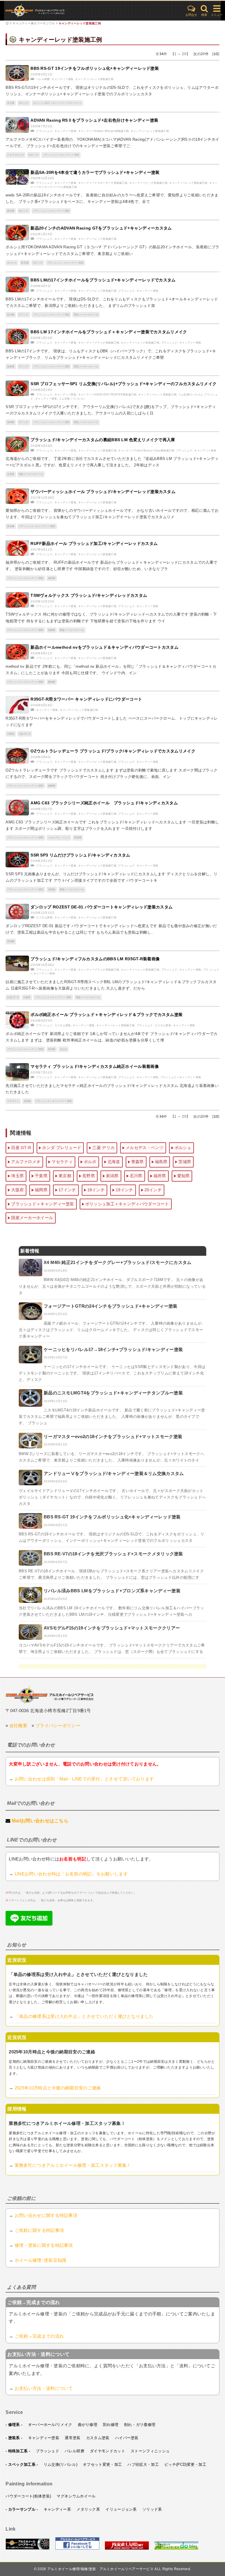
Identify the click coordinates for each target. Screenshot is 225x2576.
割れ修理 (111, 2425)
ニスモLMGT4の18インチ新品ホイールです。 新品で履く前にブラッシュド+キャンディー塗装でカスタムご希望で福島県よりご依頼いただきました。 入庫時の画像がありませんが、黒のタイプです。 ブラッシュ (112, 1417)
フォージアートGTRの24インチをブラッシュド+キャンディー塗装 (111, 1306)
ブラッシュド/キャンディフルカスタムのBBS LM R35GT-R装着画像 (95, 959)
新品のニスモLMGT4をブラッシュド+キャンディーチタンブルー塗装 (113, 1393)
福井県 (52, 578)
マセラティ (13, 1101)
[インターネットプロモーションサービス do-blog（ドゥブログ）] (176, 2548)
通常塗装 (73, 2438)
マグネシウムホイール (76, 2496)
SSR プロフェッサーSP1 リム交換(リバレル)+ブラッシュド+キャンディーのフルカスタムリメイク (123, 384)
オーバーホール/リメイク (50, 2425)
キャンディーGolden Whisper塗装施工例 (104, 131)
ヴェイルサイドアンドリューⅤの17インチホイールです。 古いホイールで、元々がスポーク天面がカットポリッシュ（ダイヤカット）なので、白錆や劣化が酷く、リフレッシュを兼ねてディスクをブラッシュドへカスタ (112, 1497)
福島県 (11, 367)
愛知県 (11, 211)
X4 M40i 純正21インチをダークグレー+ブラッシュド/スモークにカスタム (118, 1262)
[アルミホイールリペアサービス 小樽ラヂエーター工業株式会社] (28, 2548)
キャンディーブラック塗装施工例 (99, 343)
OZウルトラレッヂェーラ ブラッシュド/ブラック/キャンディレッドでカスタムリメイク (113, 751)
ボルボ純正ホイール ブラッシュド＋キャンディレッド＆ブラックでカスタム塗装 (106, 1015)
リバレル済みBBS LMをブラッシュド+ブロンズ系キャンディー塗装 (112, 1591)
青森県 (52, 630)
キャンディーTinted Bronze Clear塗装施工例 (146, 451)
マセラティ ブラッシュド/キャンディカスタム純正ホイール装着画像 (95, 1066)
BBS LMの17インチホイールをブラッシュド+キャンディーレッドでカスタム (103, 280)
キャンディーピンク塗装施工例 (148, 183)
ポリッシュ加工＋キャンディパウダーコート (57, 103)
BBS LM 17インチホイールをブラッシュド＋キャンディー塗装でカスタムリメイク (109, 332)
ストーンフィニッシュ (150, 2451)
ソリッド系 (152, 2509)
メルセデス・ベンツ (59, 838)
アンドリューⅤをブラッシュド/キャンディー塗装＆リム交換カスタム (114, 1473)
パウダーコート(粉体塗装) (28, 2496)
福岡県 (11, 422)
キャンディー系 (57, 2509)
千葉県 (41, 1176)
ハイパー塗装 (127, 2438)
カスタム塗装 (44, 917)
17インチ (24, 315)
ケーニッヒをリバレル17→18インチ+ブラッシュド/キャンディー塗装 (113, 1349)
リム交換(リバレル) (190, 395)
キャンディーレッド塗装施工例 (80, 23)
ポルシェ (12, 263)
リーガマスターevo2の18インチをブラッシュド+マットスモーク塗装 (113, 1436)
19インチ (24, 103)
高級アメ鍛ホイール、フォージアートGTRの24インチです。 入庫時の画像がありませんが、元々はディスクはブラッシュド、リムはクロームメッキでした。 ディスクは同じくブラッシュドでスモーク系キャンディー (112, 1330)
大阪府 (11, 734)
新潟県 (11, 315)
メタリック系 (88, 2509)
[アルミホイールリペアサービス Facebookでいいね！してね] (77, 2548)
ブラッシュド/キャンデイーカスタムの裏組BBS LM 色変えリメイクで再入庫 (103, 440)
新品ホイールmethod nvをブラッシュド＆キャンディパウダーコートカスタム (104, 647)
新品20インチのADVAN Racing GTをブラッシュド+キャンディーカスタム (101, 228)
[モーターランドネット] (127, 2548)
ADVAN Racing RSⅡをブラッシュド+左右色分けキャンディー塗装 (94, 120)
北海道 (11, 474)
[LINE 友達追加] (29, 1924)
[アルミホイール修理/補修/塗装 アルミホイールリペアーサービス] (50, 11)
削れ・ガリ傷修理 (140, 2425)
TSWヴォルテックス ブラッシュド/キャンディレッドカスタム (89, 595)
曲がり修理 (88, 2425)
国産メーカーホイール (86, 315)
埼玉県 (11, 103)
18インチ (33, 155)
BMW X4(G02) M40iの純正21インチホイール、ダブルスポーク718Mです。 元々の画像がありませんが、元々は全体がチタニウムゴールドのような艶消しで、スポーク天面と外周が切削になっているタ (112, 1286)
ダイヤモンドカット (108, 2451)
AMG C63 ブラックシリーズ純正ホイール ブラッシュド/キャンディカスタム (104, 803)
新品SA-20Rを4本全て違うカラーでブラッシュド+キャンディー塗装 (95, 172)
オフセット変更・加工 (102, 2464)
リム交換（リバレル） (73, 399)
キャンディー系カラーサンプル (34, 23)
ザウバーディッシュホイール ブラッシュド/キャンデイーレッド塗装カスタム (103, 492)
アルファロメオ (16, 155)
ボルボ (63, 1049)
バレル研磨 (43, 79)
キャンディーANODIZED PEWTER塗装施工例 (107, 395)
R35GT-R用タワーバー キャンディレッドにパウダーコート (86, 699)
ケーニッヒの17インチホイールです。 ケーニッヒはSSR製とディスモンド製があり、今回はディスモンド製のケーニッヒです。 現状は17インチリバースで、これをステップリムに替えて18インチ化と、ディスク (112, 1373)
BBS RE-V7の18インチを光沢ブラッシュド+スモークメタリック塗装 (113, 1554)
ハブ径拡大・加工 (143, 2464)
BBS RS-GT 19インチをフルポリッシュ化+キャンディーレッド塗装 (95, 68)
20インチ (38, 263)
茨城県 (11, 941)
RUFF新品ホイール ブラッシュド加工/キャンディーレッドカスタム (94, 543)
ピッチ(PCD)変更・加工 (185, 2464)
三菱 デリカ (103, 1148)
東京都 (25, 263)
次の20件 (201, 54)
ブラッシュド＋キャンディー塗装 (61, 155)
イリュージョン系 (121, 2509)
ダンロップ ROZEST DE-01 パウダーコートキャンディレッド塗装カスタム (102, 907)
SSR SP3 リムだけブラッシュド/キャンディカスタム (80, 855)
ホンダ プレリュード (62, 1148)
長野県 (78, 838)
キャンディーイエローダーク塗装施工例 (103, 183)
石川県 (136, 1176)
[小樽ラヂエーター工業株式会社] (50, 1694)
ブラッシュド (44, 131)
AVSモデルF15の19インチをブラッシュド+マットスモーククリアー (112, 1628)
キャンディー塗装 (62, 79)
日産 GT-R (25, 734)
